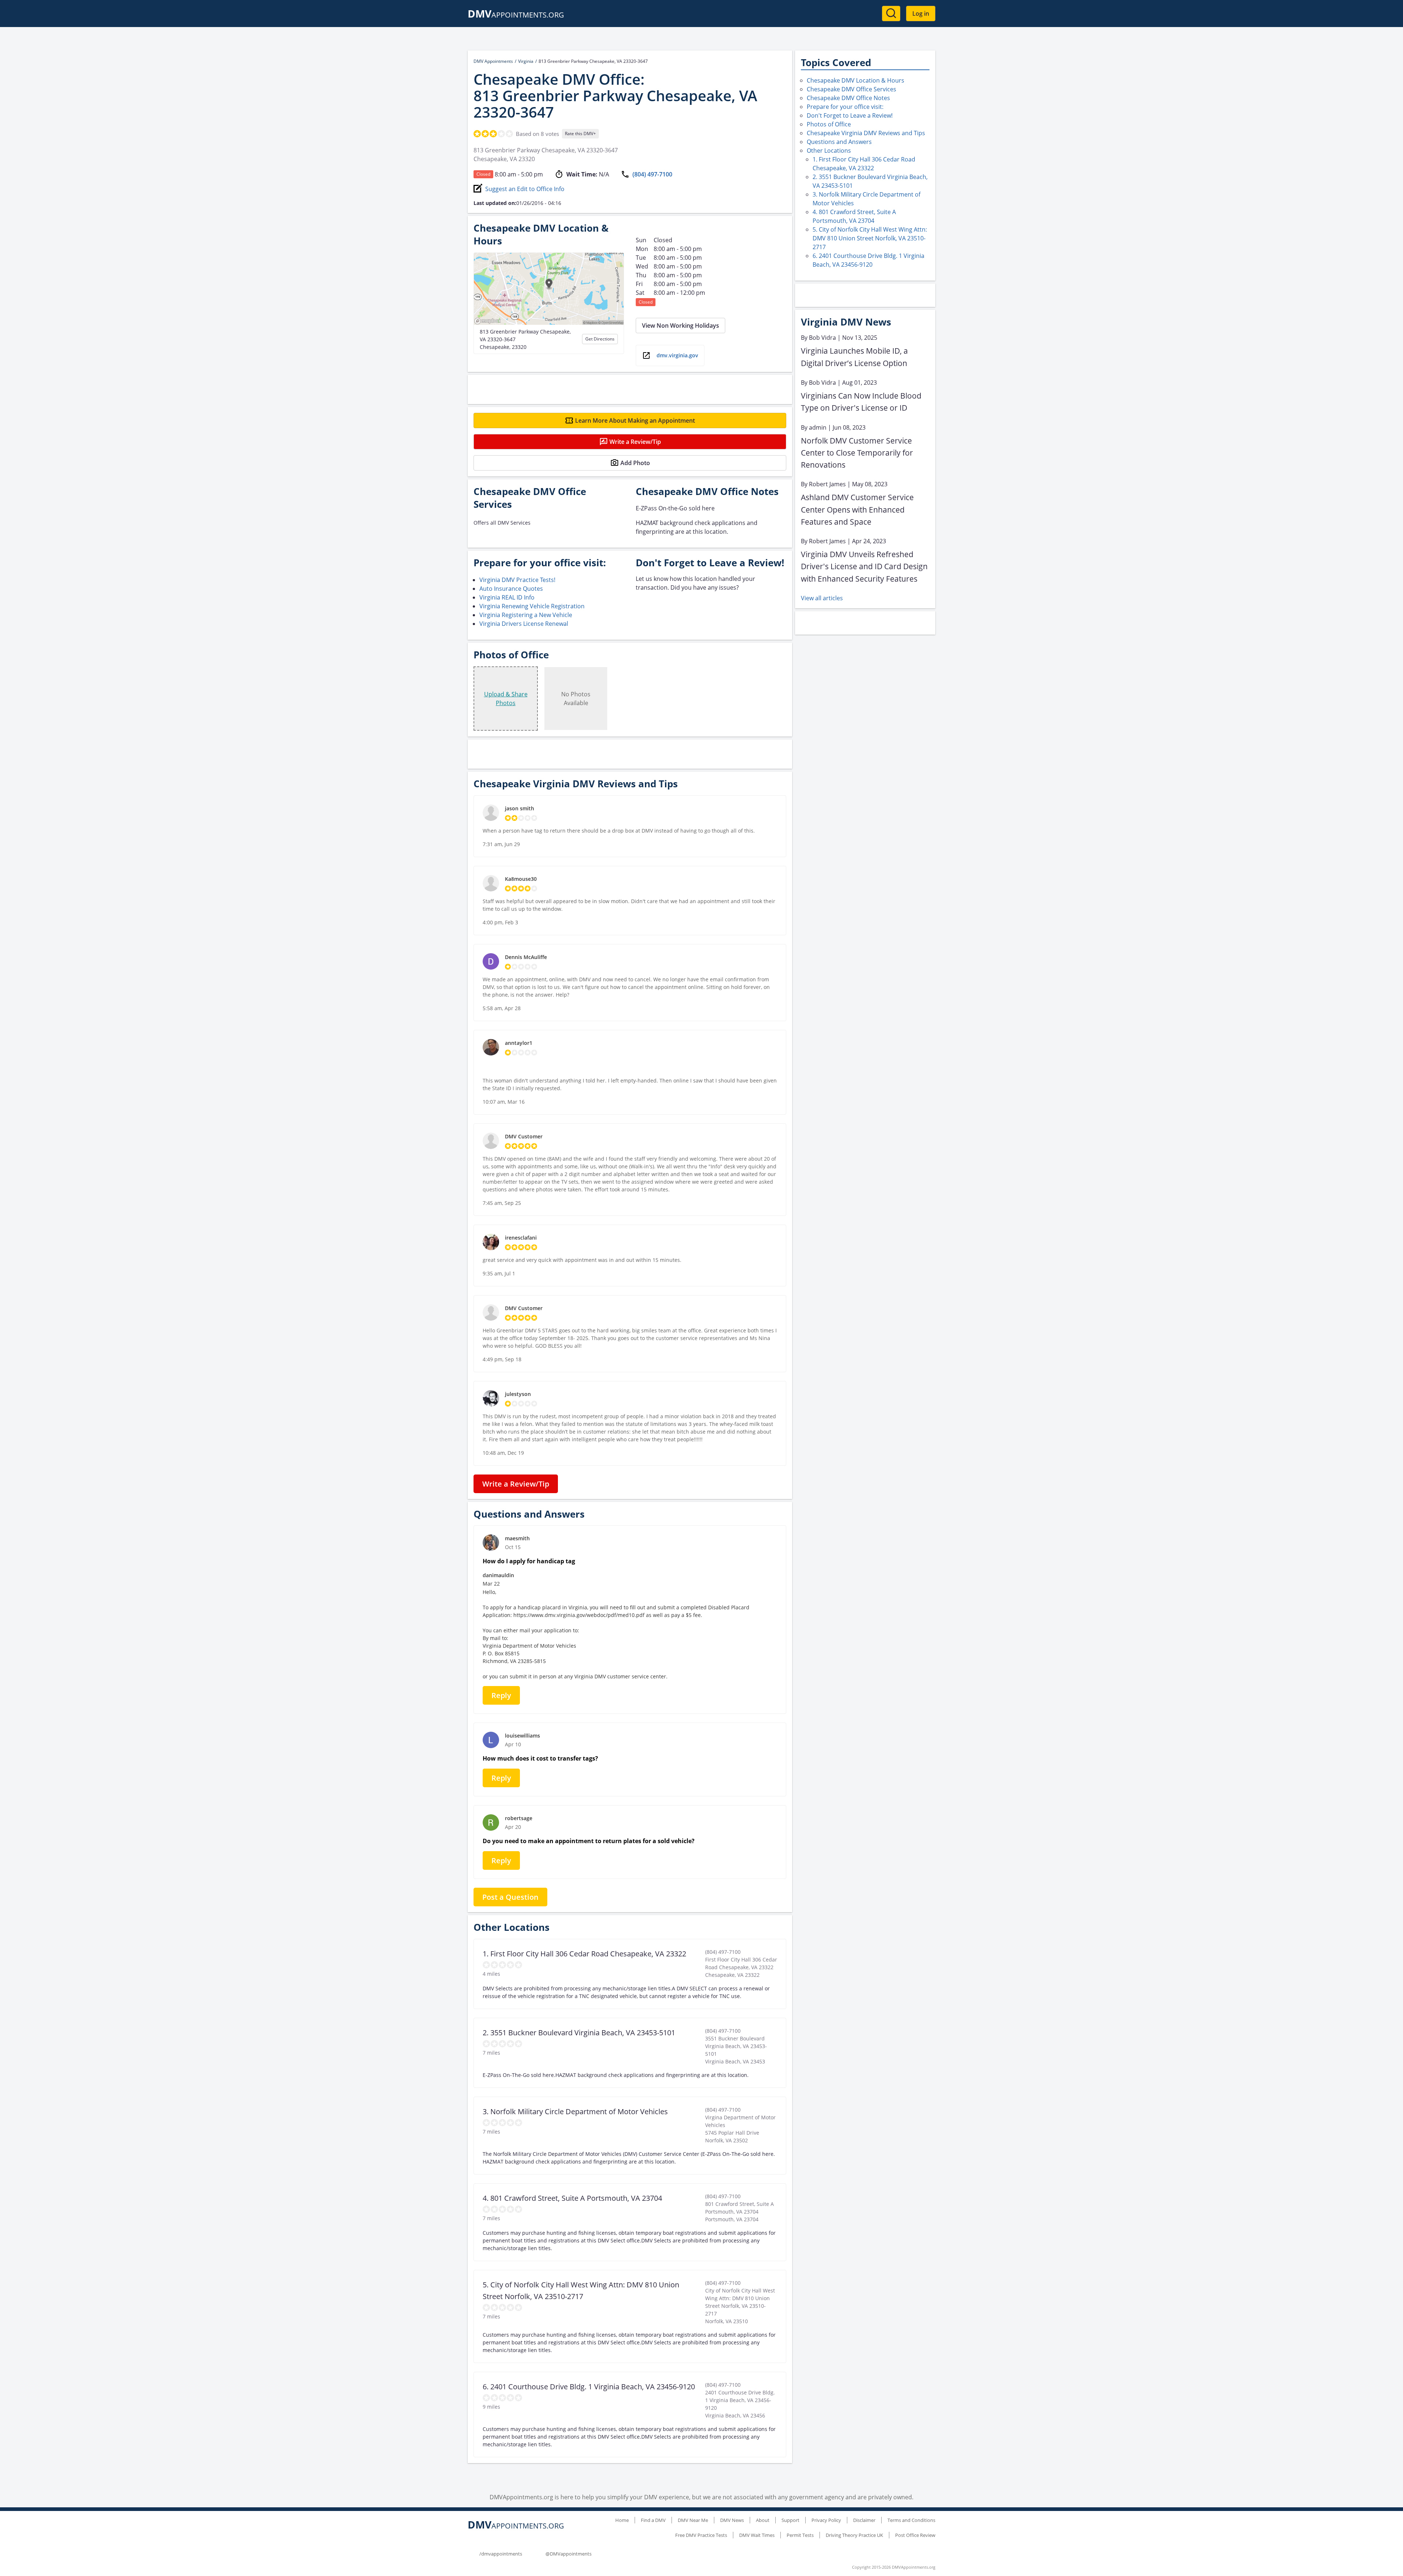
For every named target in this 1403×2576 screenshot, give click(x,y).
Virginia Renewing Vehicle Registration (532, 606)
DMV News (732, 2520)
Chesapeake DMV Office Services (851, 89)
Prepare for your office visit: (845, 107)
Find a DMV (653, 2520)
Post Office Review (915, 2535)
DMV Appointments (493, 61)
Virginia (526, 61)
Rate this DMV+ (580, 134)
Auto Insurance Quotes (511, 589)
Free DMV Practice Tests (701, 2535)
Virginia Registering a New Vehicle (526, 615)
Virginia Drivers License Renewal (524, 624)
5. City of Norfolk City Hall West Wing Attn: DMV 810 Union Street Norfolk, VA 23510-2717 (870, 238)
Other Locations (829, 151)
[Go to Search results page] (891, 14)
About (763, 2520)
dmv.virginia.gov (677, 355)
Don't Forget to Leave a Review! (850, 115)
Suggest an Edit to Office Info (525, 189)
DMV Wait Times (757, 2535)
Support (790, 2520)
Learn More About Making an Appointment (635, 421)
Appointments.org (516, 15)
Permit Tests (800, 2535)
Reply (501, 1695)
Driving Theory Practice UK (854, 2535)
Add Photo (635, 463)
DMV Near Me (693, 2520)
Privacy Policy (826, 2520)
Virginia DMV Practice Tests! (517, 580)
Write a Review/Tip (635, 442)
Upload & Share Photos (506, 699)
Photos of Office (829, 124)
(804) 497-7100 (652, 174)
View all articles (822, 598)
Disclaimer (864, 2520)
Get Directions (600, 339)
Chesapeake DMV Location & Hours (856, 80)
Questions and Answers (839, 142)
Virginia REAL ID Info (507, 597)
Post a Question (510, 1897)
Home (622, 2520)
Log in (921, 14)
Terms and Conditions (911, 2520)
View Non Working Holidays (680, 326)
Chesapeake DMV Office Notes (848, 98)
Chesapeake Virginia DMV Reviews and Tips (866, 133)
